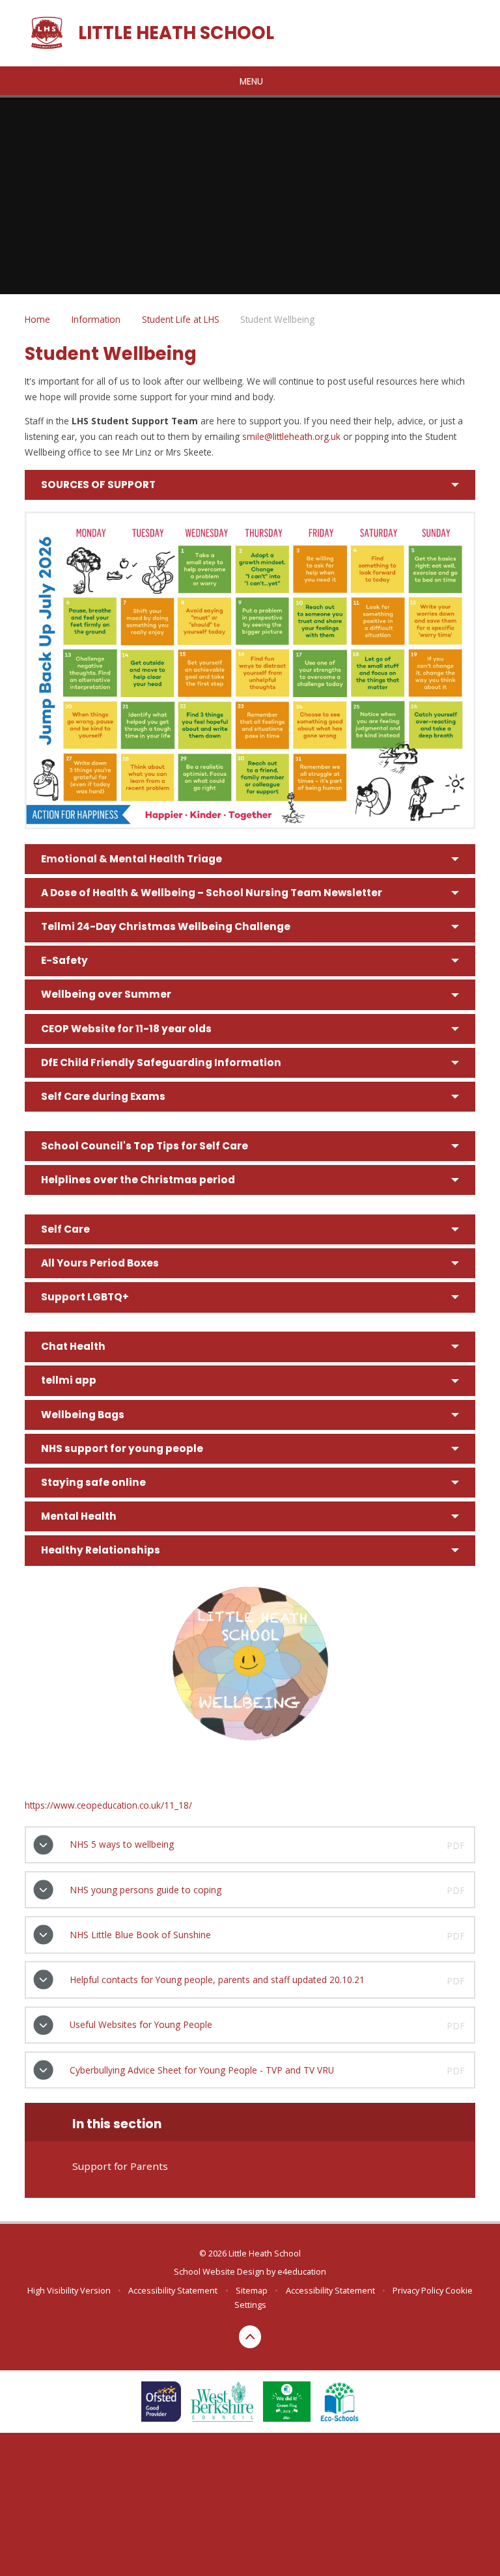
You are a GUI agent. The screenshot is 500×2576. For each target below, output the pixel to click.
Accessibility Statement (173, 2290)
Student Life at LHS (181, 319)
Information (96, 319)
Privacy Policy (418, 2290)
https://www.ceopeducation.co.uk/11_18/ (108, 1805)
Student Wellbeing (277, 319)
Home (37, 319)
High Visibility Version (69, 2290)
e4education (302, 2271)
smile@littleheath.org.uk (291, 436)
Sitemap (252, 2290)
